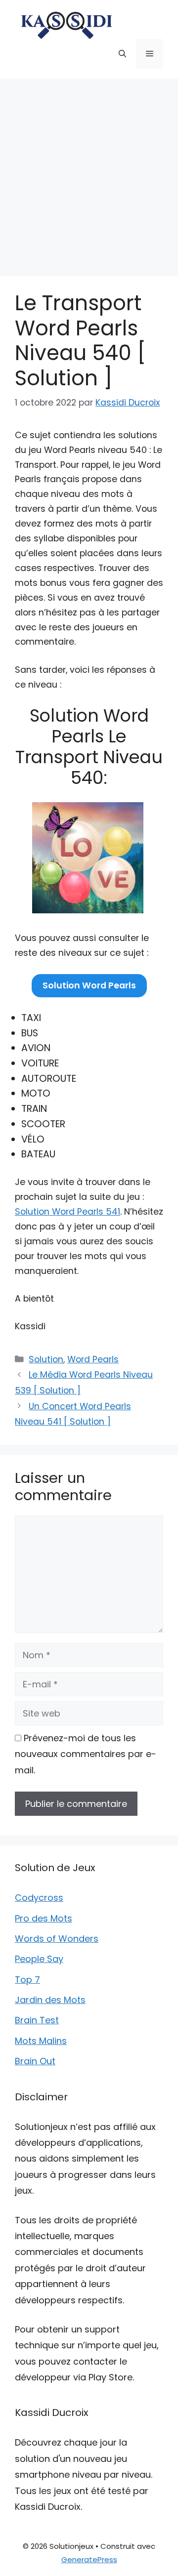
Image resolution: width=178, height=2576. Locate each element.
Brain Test (37, 2020)
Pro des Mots (44, 1918)
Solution (46, 1359)
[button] (122, 54)
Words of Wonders (57, 1939)
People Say (39, 1959)
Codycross (39, 1898)
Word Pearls (93, 1359)
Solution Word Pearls (89, 985)
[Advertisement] (89, 172)
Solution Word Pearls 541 (67, 1212)
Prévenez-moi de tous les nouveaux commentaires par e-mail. (86, 1754)
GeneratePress (89, 2559)
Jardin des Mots (50, 2000)
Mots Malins (41, 2041)
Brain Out (35, 2061)
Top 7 (27, 1980)
